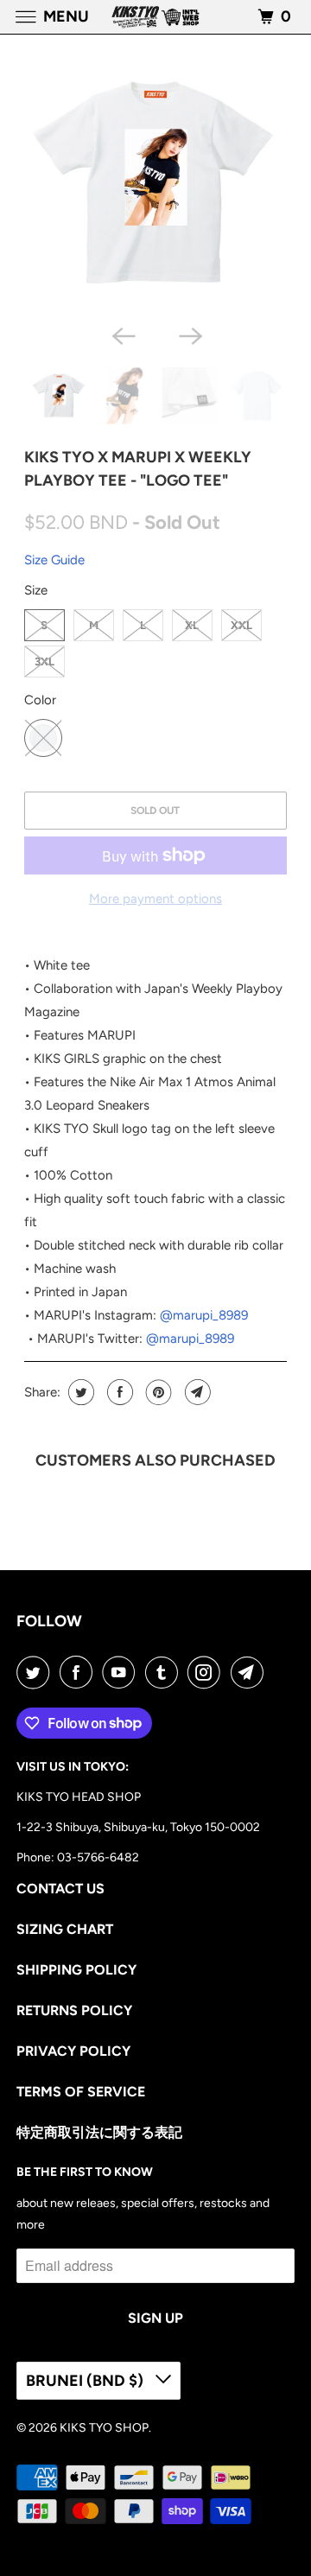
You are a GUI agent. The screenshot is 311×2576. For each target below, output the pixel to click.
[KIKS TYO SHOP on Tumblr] (165, 1672)
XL (192, 625)
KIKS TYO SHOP (104, 2428)
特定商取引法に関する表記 (99, 2132)
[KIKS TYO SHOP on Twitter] (36, 1672)
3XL (44, 661)
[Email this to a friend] (196, 1392)
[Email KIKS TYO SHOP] (251, 1672)
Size (36, 590)
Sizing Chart (65, 1929)
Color (40, 700)
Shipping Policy (76, 1970)
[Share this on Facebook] (118, 1392)
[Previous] (122, 334)
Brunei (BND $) (86, 2381)
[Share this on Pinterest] (157, 1392)
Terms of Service (81, 2092)
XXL (241, 625)
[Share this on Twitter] (79, 1392)
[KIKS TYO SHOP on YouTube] (122, 1672)
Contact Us (60, 1889)
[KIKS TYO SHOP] (155, 17)
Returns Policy (74, 2010)
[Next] (189, 334)
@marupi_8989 (204, 1315)
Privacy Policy (73, 2051)
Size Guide (54, 560)
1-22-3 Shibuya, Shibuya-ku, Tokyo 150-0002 (138, 1827)
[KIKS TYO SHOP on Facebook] (79, 1672)
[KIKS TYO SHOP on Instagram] (207, 1672)
